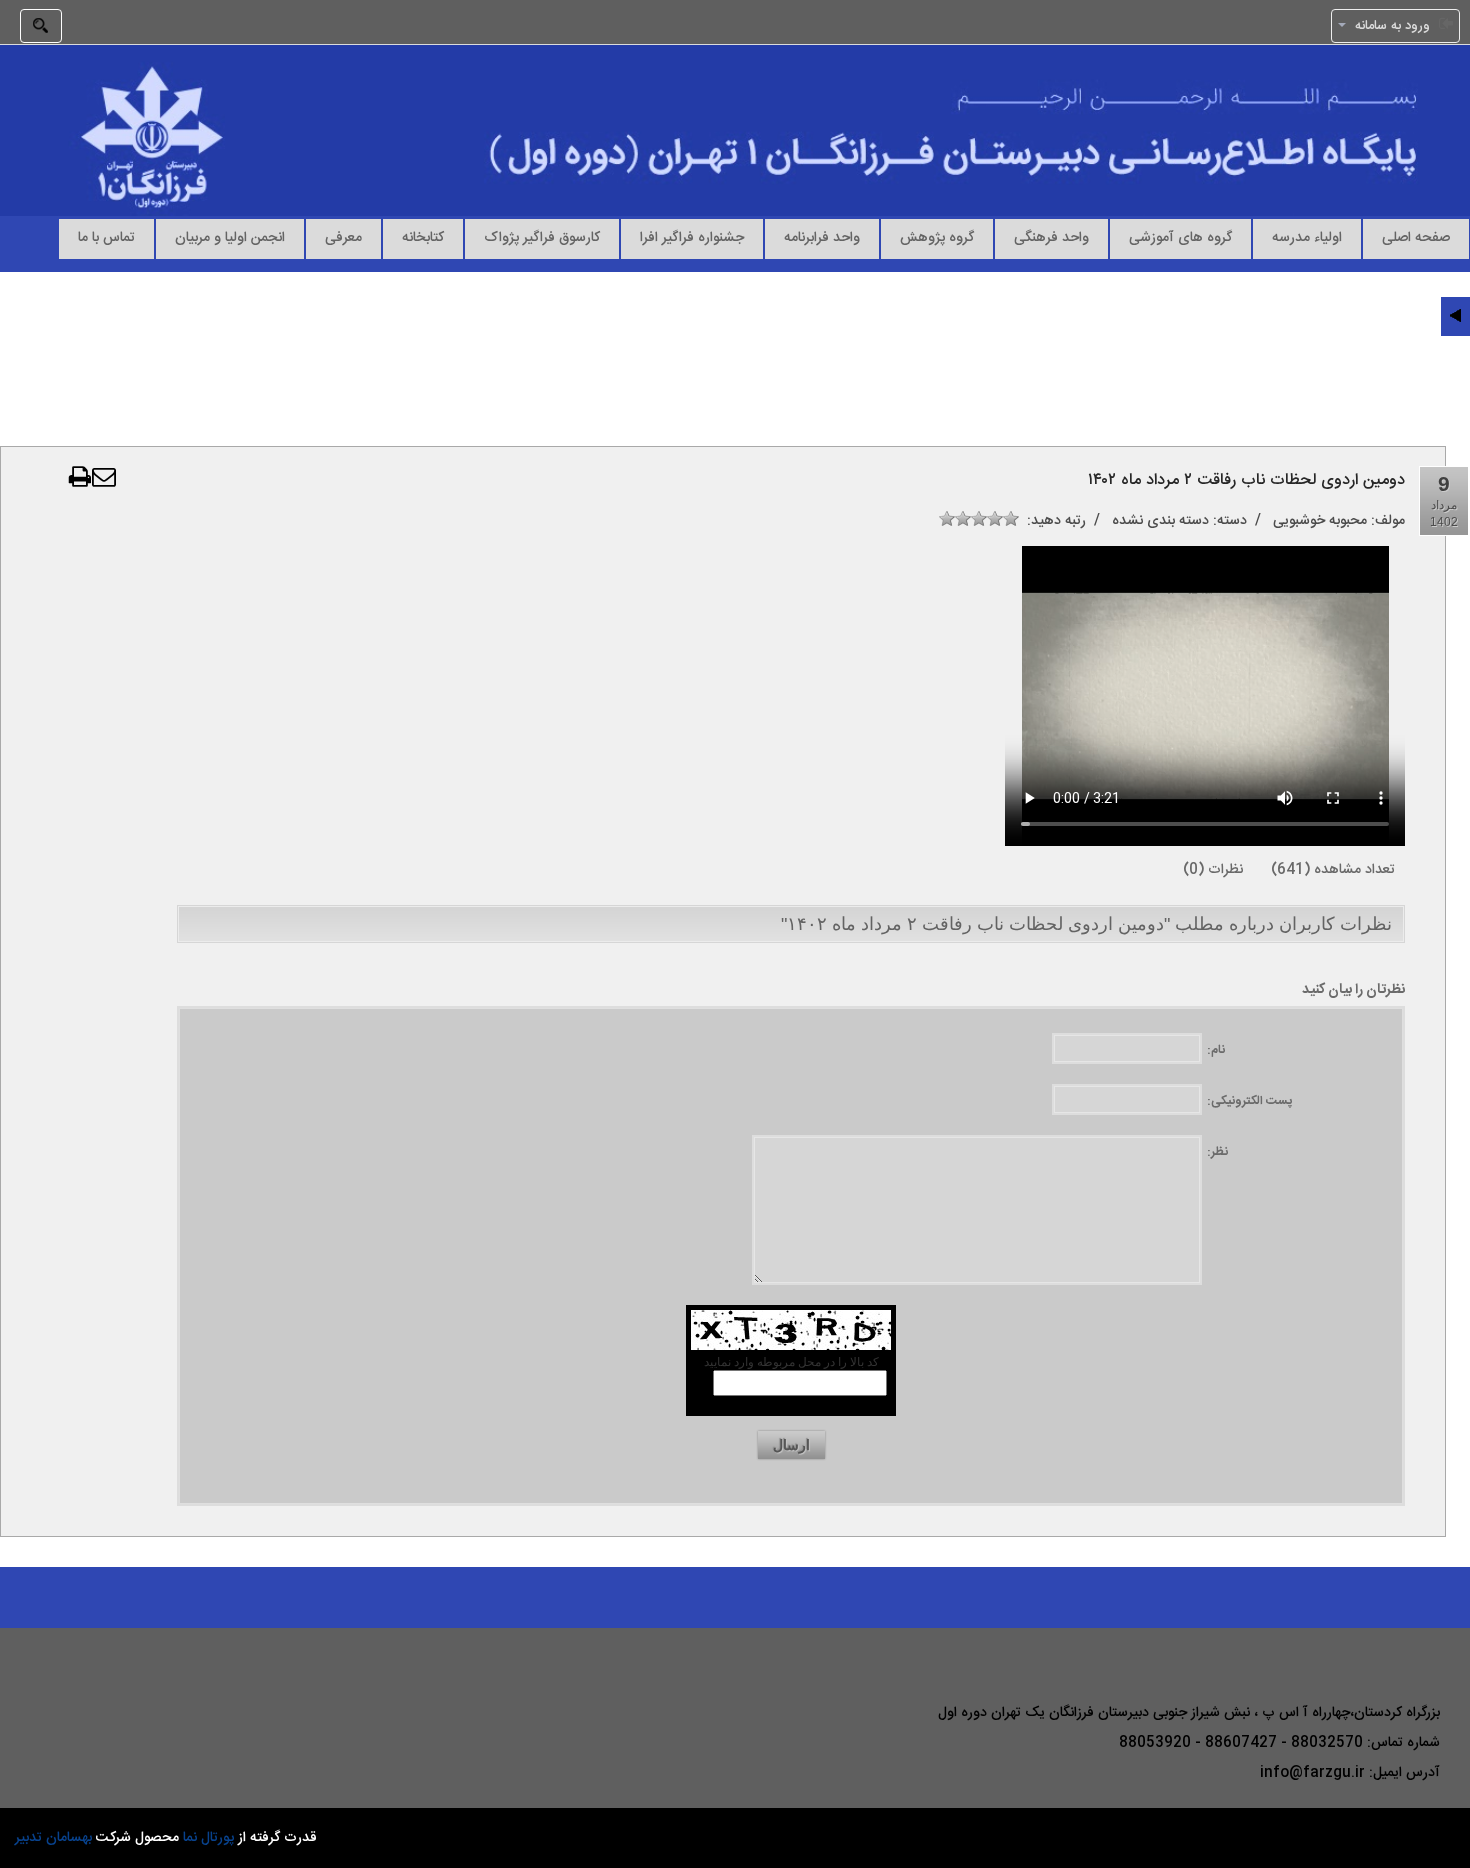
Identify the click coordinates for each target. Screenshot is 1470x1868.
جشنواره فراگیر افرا (692, 237)
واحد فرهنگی (1051, 237)
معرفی (343, 237)
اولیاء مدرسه (1307, 237)
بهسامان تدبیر (53, 1838)
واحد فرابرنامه (822, 237)
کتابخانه (423, 237)
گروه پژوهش (937, 237)
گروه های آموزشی (1180, 237)
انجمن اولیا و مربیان (230, 237)
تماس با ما (106, 237)
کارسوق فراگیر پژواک (542, 237)
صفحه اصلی (1416, 237)
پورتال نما (208, 1838)
